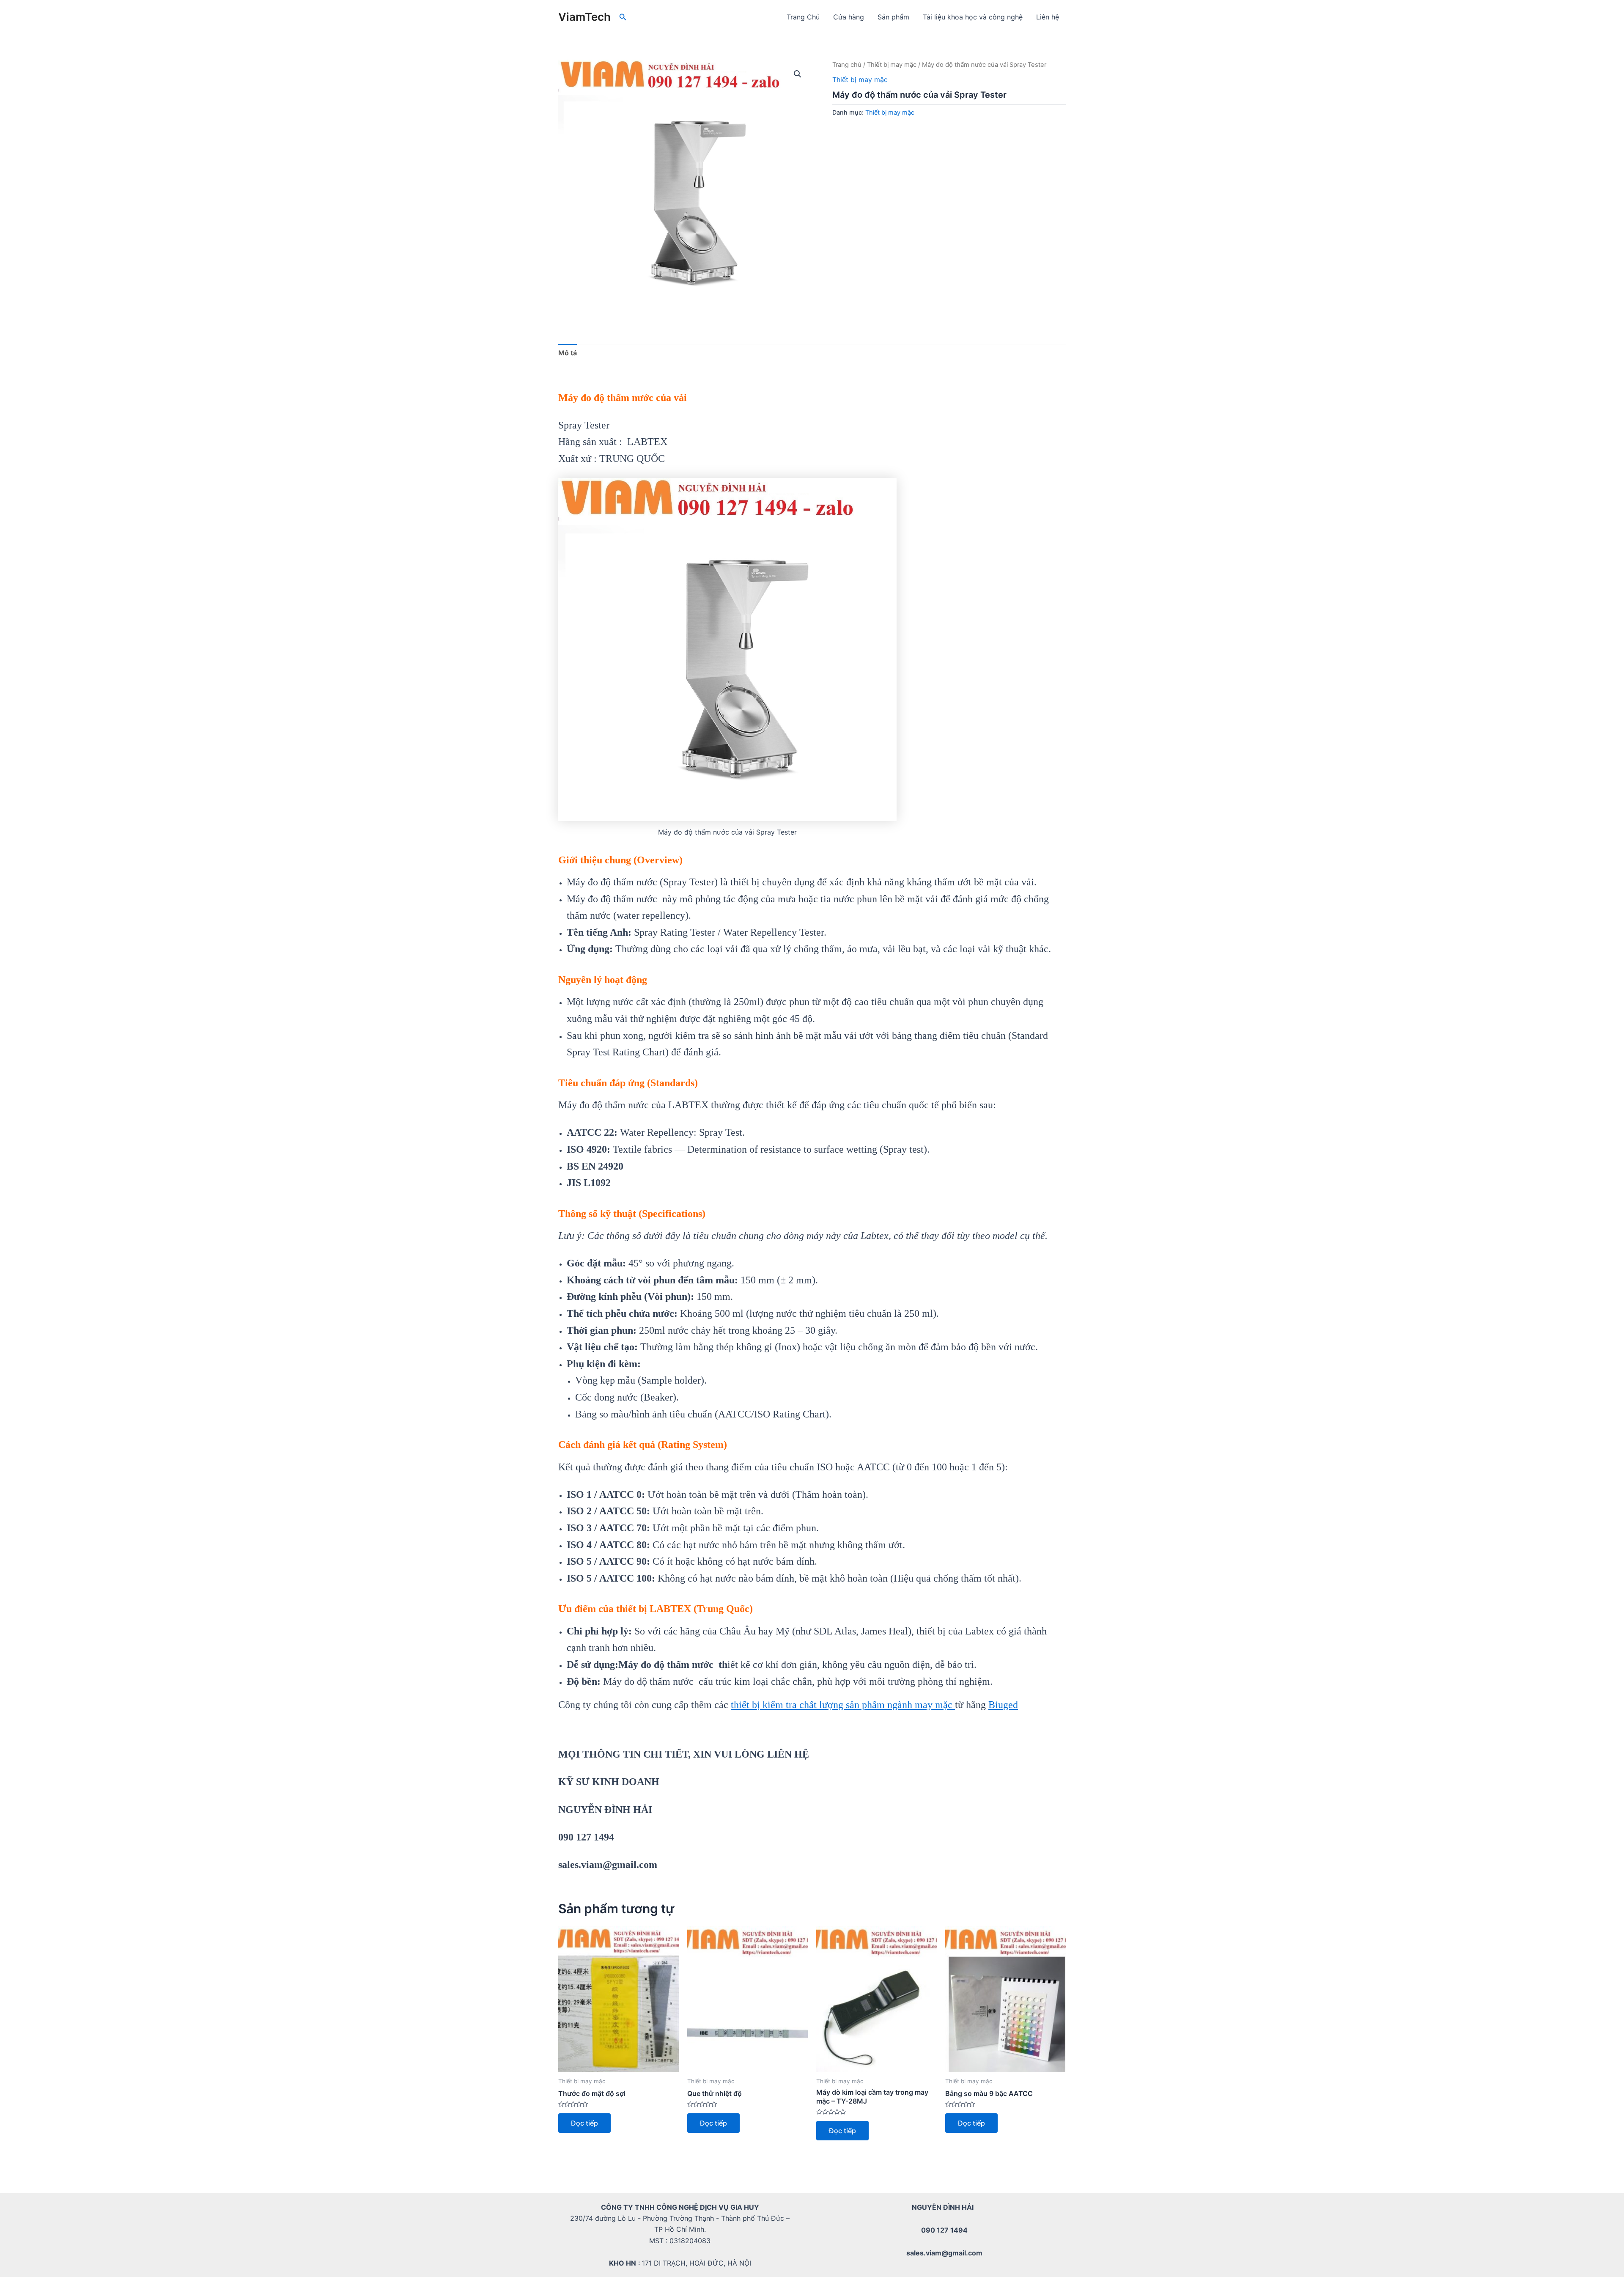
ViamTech (584, 17)
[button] (798, 74)
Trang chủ (847, 65)
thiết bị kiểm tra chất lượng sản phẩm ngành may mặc (843, 1705)
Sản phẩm (893, 17)
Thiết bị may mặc (892, 65)
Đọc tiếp (584, 2123)
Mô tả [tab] (568, 353)
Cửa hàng (849, 17)
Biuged (1003, 1705)
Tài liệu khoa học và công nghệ (973, 17)
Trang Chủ (803, 17)
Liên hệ (1048, 17)
